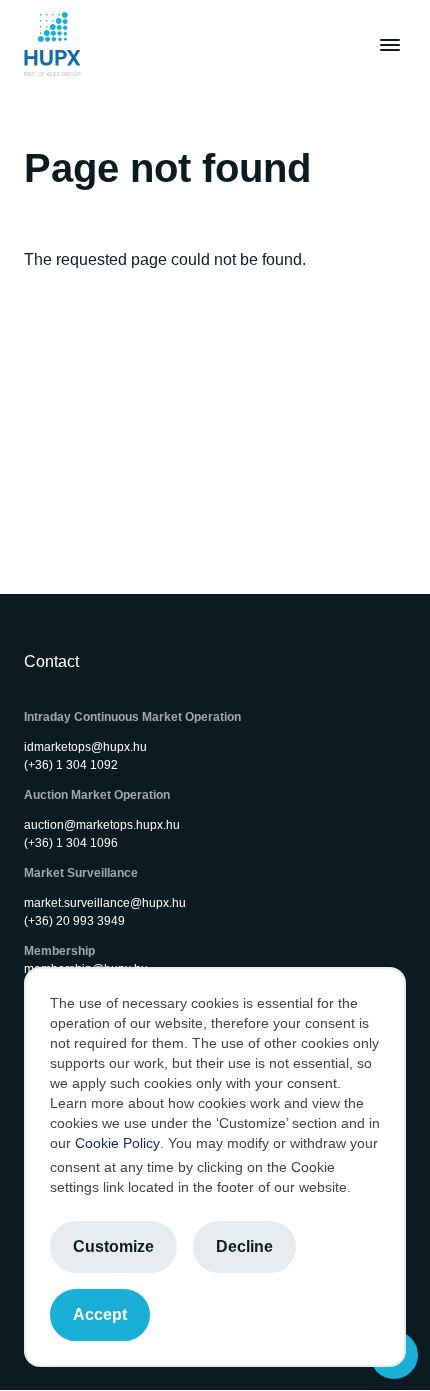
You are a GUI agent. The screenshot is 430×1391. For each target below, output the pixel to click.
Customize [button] (113, 1246)
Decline (244, 1246)
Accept (100, 1314)
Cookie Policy (117, 1143)
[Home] (52, 44)
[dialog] (215, 1167)
